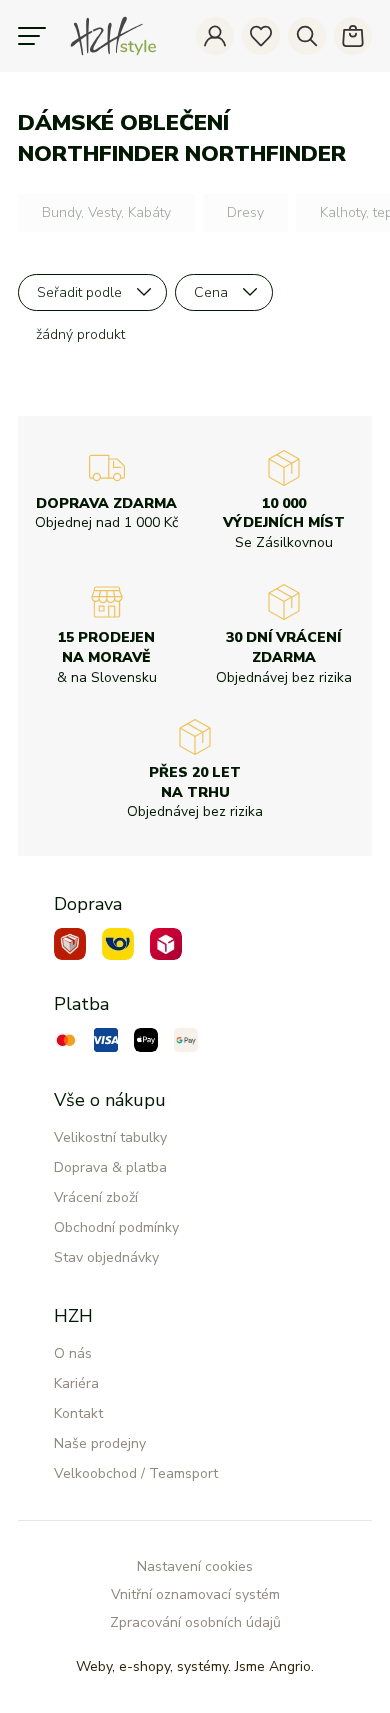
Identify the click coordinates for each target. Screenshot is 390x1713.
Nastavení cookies (195, 1566)
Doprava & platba (110, 1167)
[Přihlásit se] (215, 36)
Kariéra (76, 1383)
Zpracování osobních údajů (195, 1622)
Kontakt (78, 1413)
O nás (73, 1353)
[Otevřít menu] (32, 36)
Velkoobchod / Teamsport (136, 1473)
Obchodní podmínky (116, 1227)
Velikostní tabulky (110, 1137)
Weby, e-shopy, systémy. (195, 1666)
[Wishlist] (261, 36)
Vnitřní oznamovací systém (195, 1594)
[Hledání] (307, 36)
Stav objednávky (106, 1257)
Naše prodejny (100, 1443)
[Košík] (353, 36)
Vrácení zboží (96, 1197)
